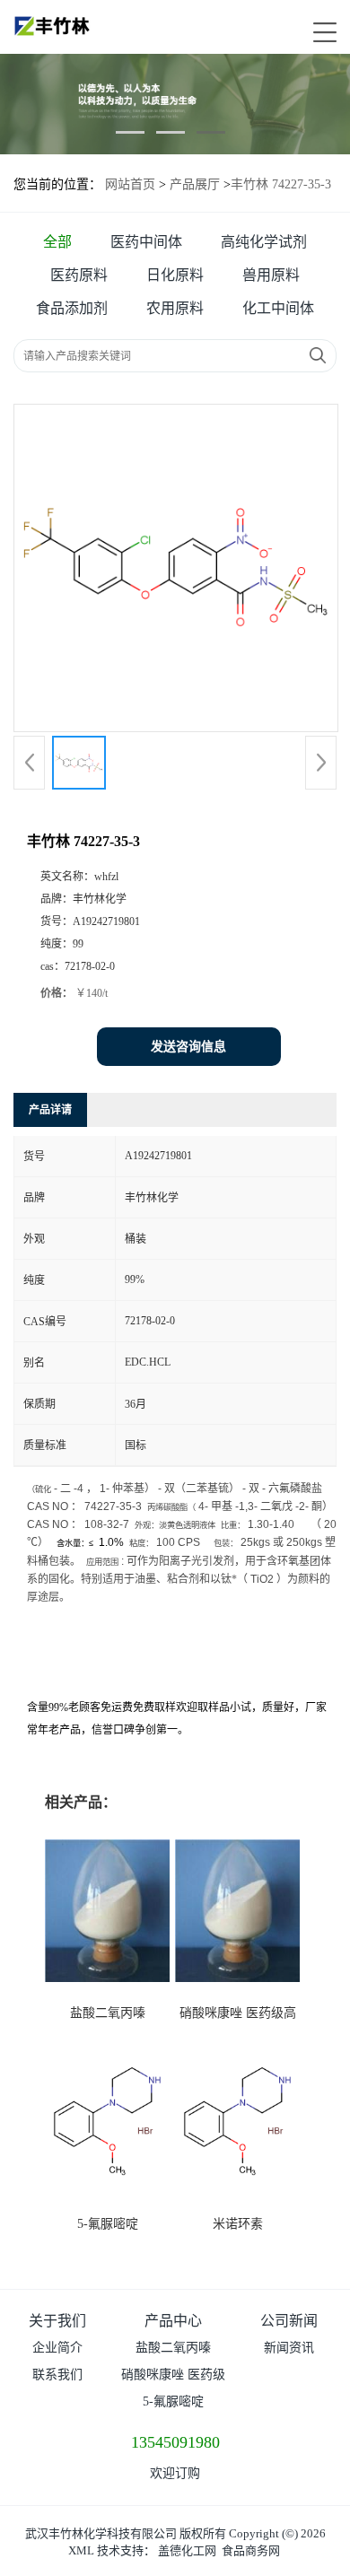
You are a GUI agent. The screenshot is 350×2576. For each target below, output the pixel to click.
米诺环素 (238, 2224)
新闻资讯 (289, 2348)
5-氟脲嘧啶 (108, 2224)
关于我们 (57, 2321)
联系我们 (57, 2375)
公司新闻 (289, 2321)
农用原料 (175, 308)
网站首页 (130, 184)
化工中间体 (278, 308)
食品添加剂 (72, 308)
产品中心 (173, 2321)
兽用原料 (271, 275)
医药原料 (79, 275)
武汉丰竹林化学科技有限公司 (101, 2533)
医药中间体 (146, 242)
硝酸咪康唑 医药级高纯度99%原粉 (173, 2378)
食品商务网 (251, 2550)
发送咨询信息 (188, 1047)
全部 (57, 242)
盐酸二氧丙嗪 (108, 2013)
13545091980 (175, 2442)
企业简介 (57, 2348)
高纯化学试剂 (264, 242)
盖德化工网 (187, 2550)
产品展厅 (195, 184)
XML (81, 2550)
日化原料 (175, 275)
